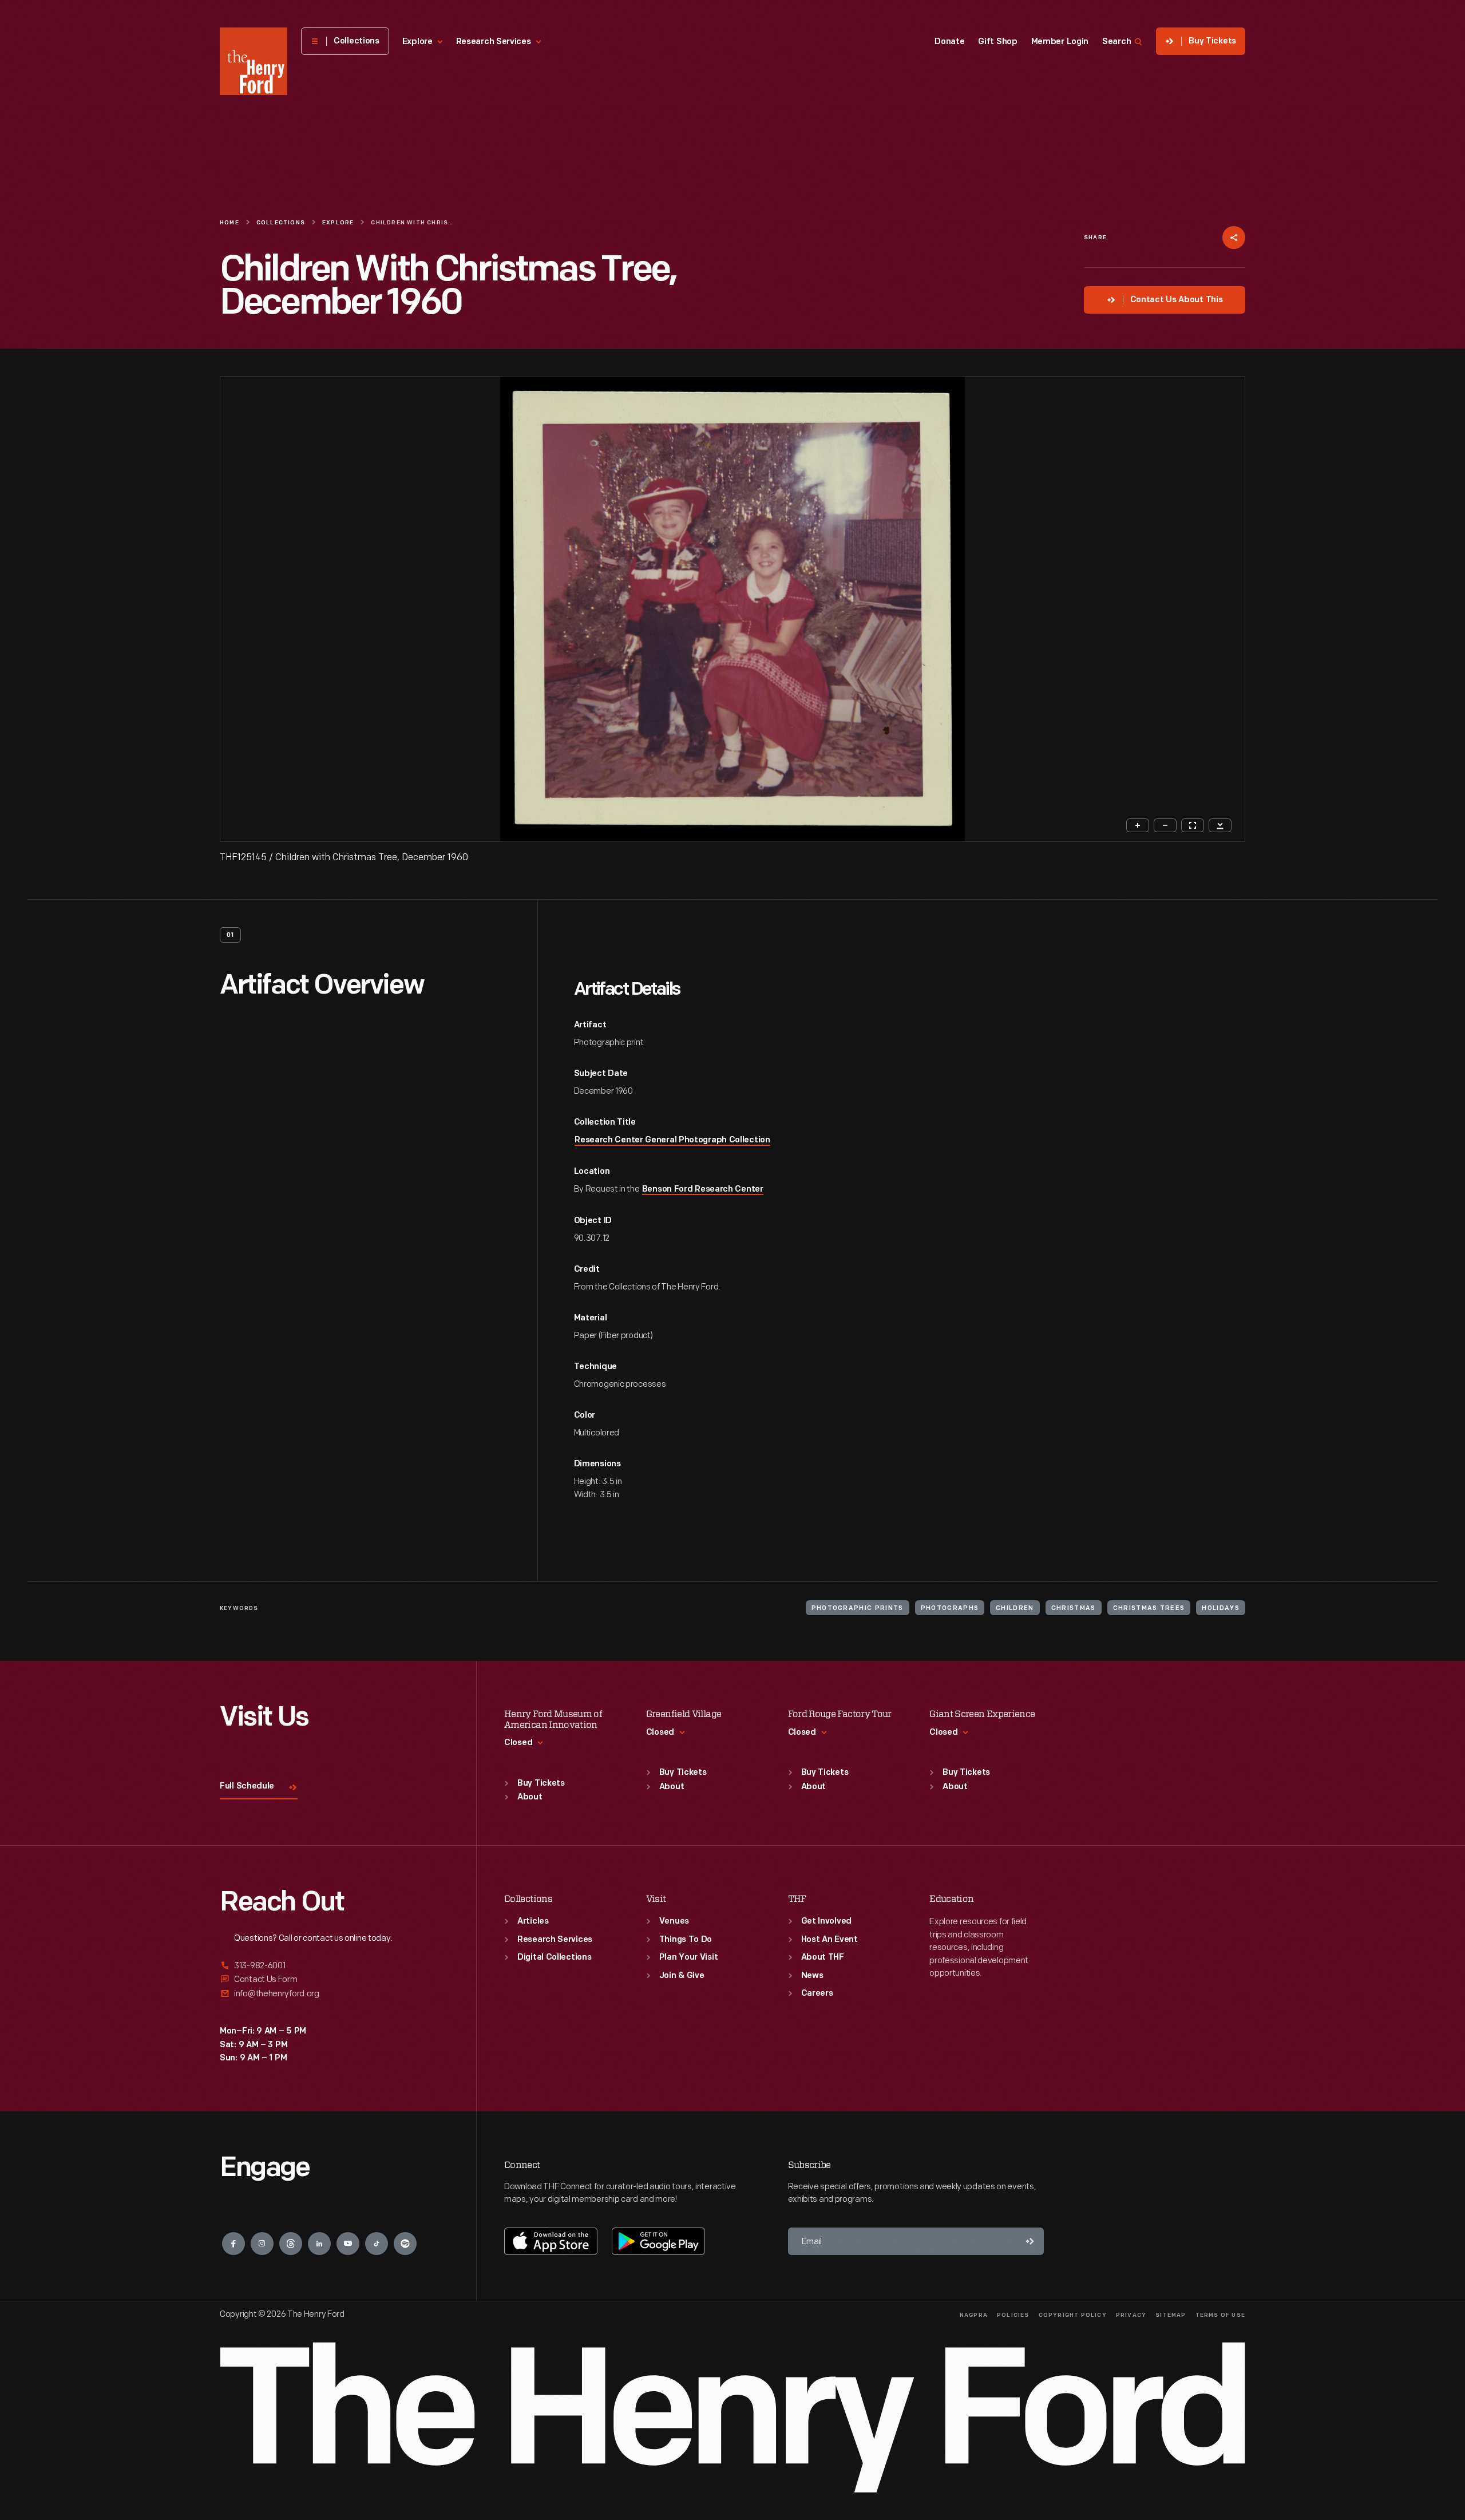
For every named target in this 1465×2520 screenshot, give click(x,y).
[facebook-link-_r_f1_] (233, 2244)
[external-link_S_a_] (334, 1966)
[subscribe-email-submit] (1030, 2241)
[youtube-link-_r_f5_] (348, 2244)
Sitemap (1171, 2315)
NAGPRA (974, 2315)
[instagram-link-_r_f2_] (262, 2244)
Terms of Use (1220, 2315)
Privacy (1131, 2315)
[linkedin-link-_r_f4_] (319, 2244)
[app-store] (551, 2241)
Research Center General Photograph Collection (672, 1140)
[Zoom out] (1165, 825)
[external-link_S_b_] (334, 1979)
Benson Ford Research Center (703, 1190)
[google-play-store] (658, 2241)
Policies (1013, 2315)
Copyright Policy (1073, 2315)
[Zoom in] (1138, 825)
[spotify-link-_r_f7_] (405, 2244)
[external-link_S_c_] (334, 1994)
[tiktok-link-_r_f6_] (377, 2244)
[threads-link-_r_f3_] (291, 2244)
